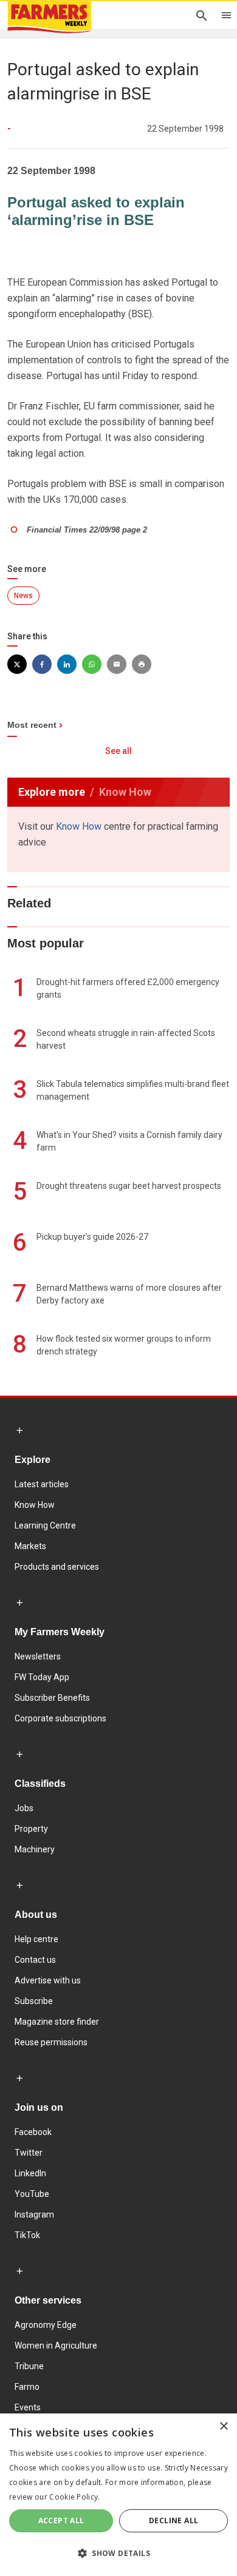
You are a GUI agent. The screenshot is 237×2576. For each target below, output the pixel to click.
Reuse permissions (51, 2042)
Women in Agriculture (56, 2346)
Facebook (33, 2132)
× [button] (223, 2426)
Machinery (35, 1849)
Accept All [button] (61, 2521)
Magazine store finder (57, 2022)
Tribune (29, 2366)
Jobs (24, 1808)
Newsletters (38, 1656)
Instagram (34, 2214)
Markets (30, 1546)
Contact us (35, 1960)
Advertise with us (48, 1980)
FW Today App (42, 1677)
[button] (118, 2554)
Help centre (36, 1939)
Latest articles (42, 1484)
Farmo (27, 2387)
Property (31, 1829)
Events (28, 2407)
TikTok (27, 2235)
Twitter (29, 2153)
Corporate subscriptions (60, 1718)
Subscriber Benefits (52, 1698)
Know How (79, 826)
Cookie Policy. (74, 2497)
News (23, 596)
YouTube (32, 2194)
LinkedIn (30, 2173)
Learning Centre (45, 1525)
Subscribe (34, 2001)
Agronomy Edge (46, 2325)
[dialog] (118, 2495)
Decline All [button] (173, 2521)
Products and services (57, 1567)
